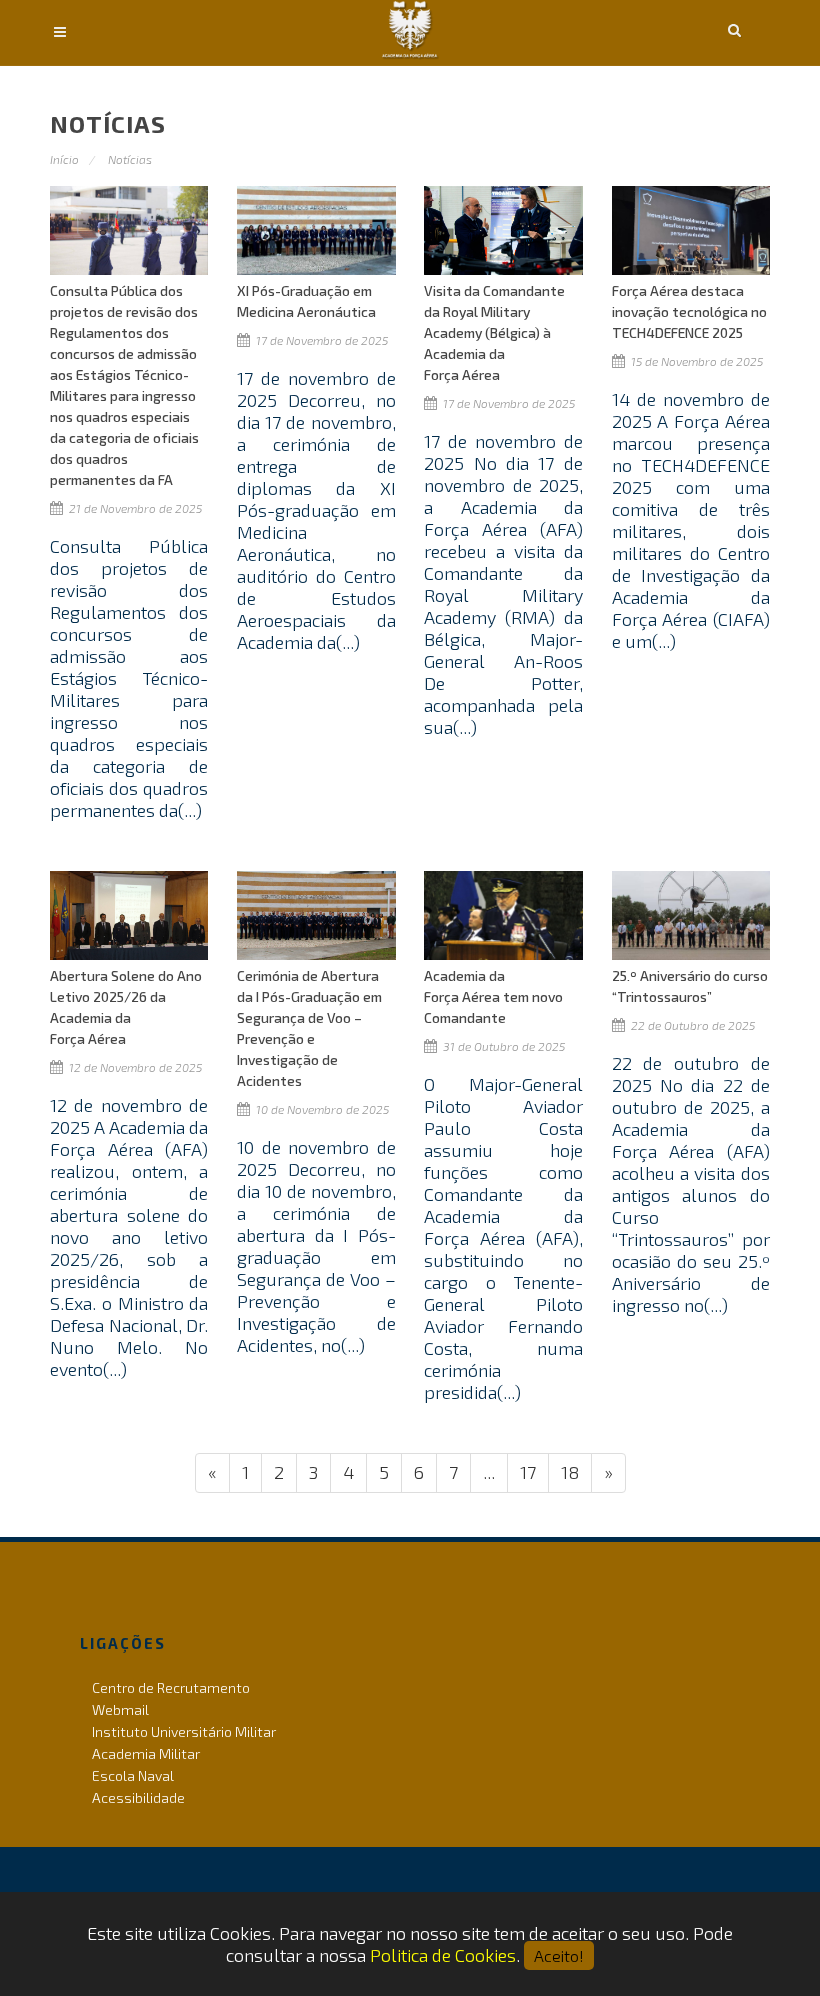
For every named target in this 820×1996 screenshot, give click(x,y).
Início (64, 159)
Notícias (130, 159)
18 (570, 1472)
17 (528, 1472)
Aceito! (559, 1955)
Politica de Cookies (443, 1955)
